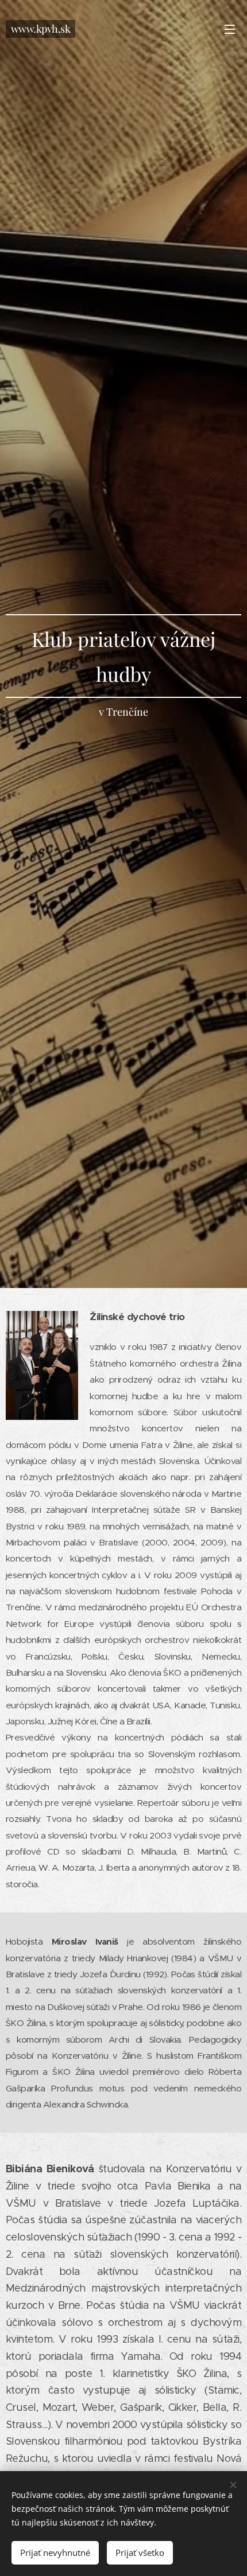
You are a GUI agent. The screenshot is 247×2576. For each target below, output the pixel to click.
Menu (230, 29)
